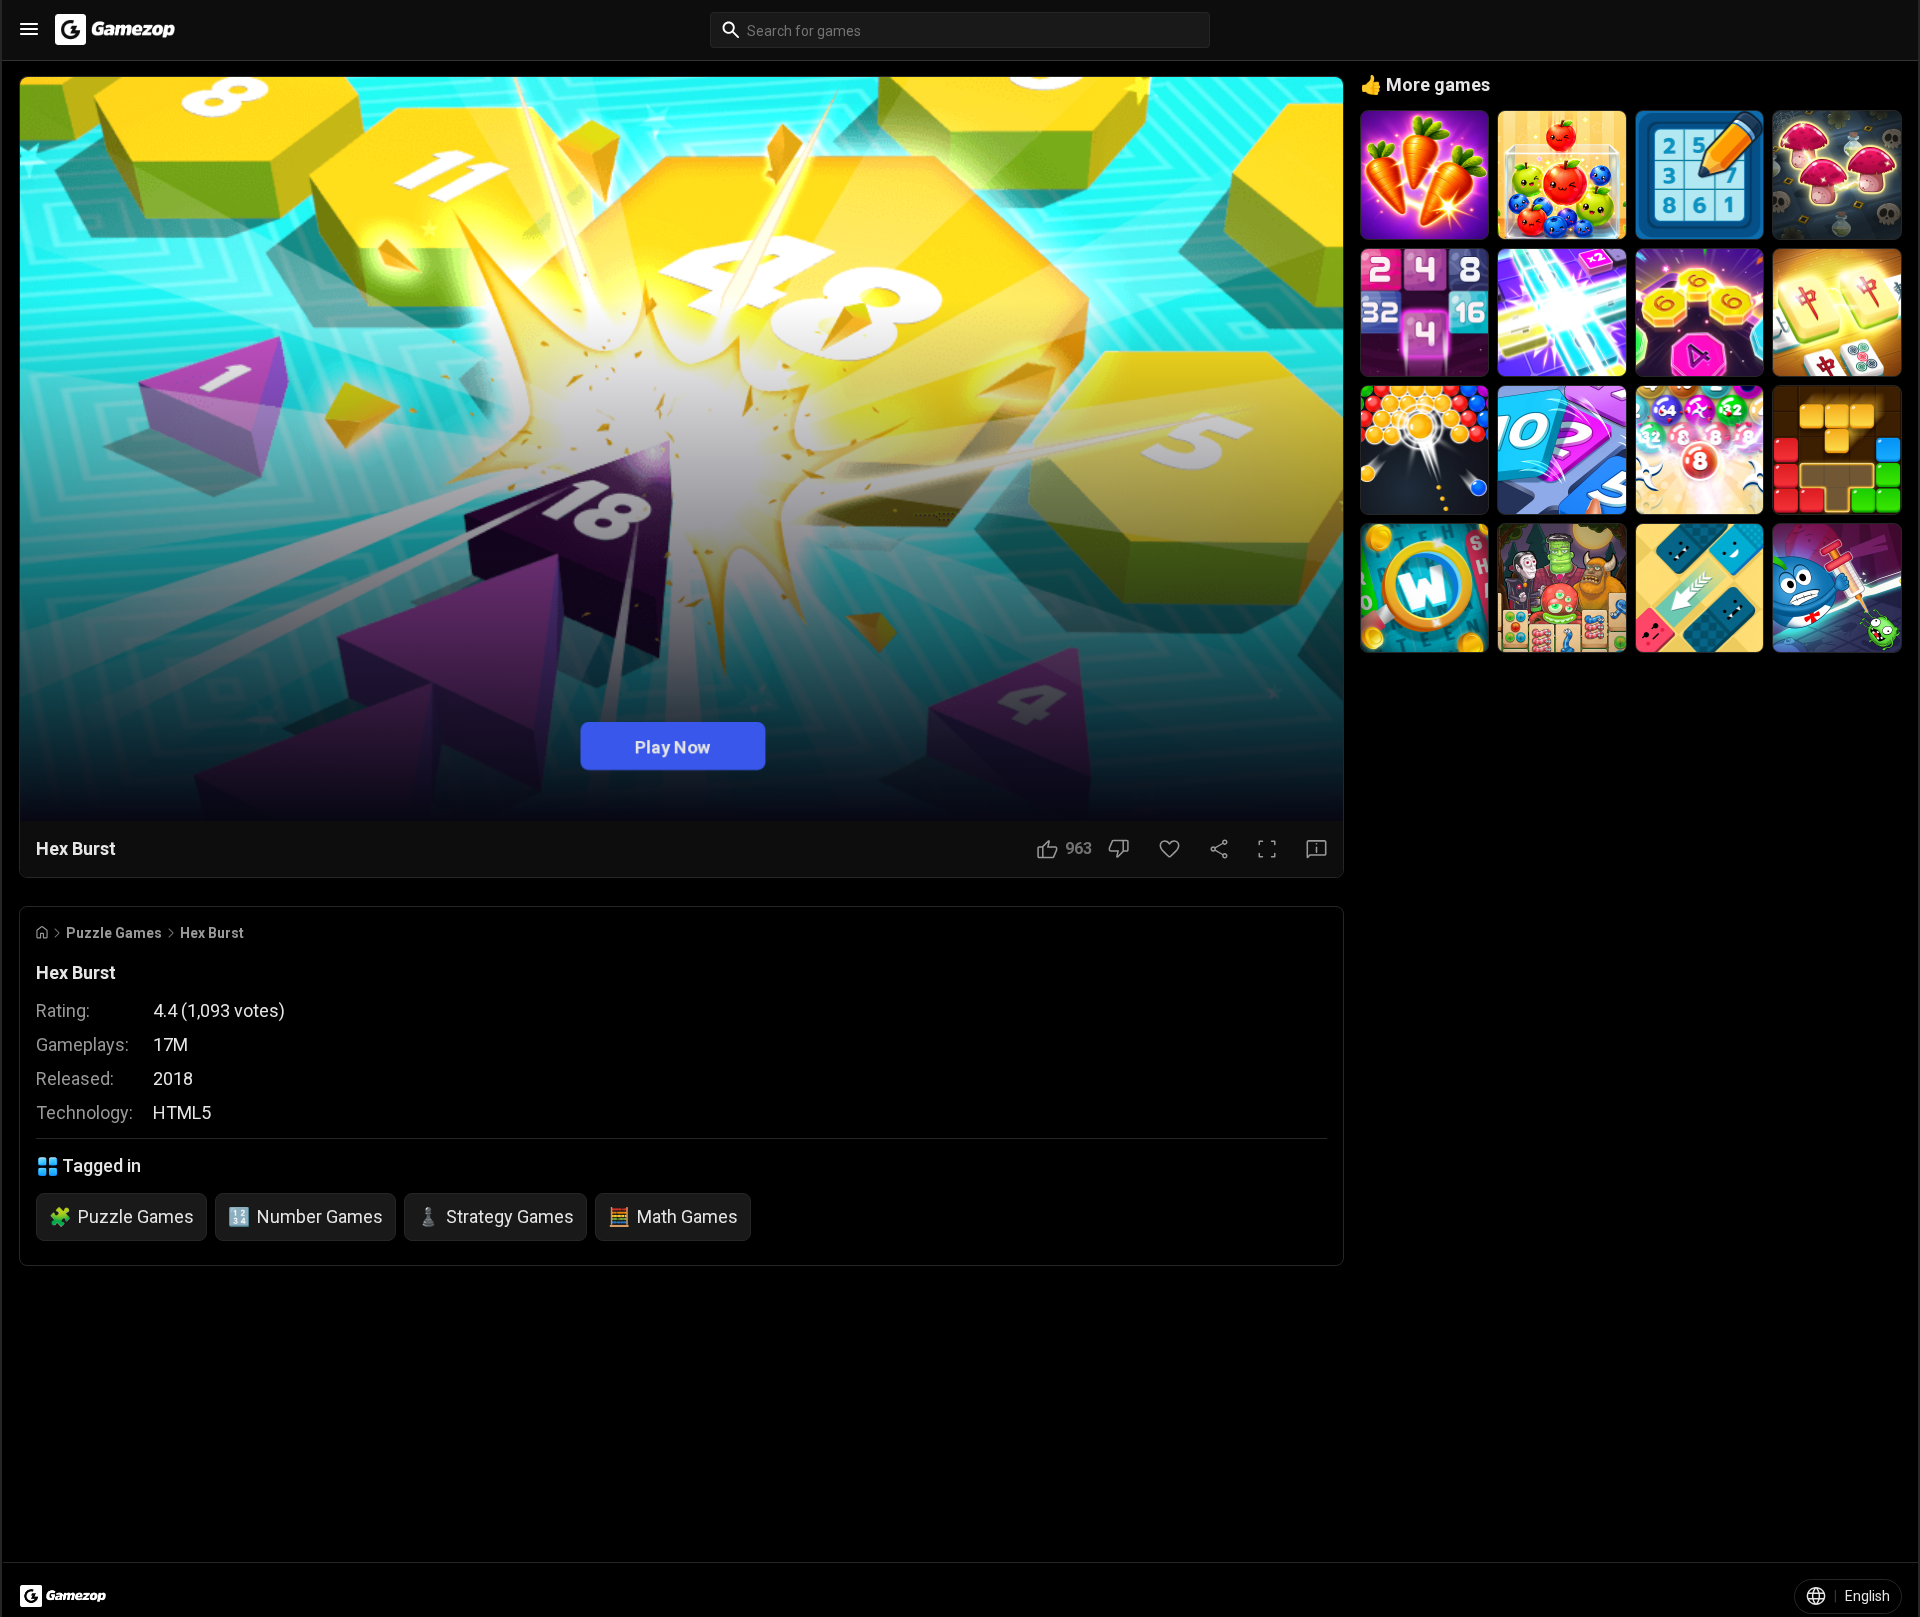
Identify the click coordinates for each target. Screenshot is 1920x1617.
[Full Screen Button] (1267, 849)
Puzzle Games (114, 933)
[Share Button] (1219, 849)
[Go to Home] (42, 932)
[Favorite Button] (1169, 849)
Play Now (673, 745)
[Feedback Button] (1316, 849)
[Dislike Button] (1118, 849)
